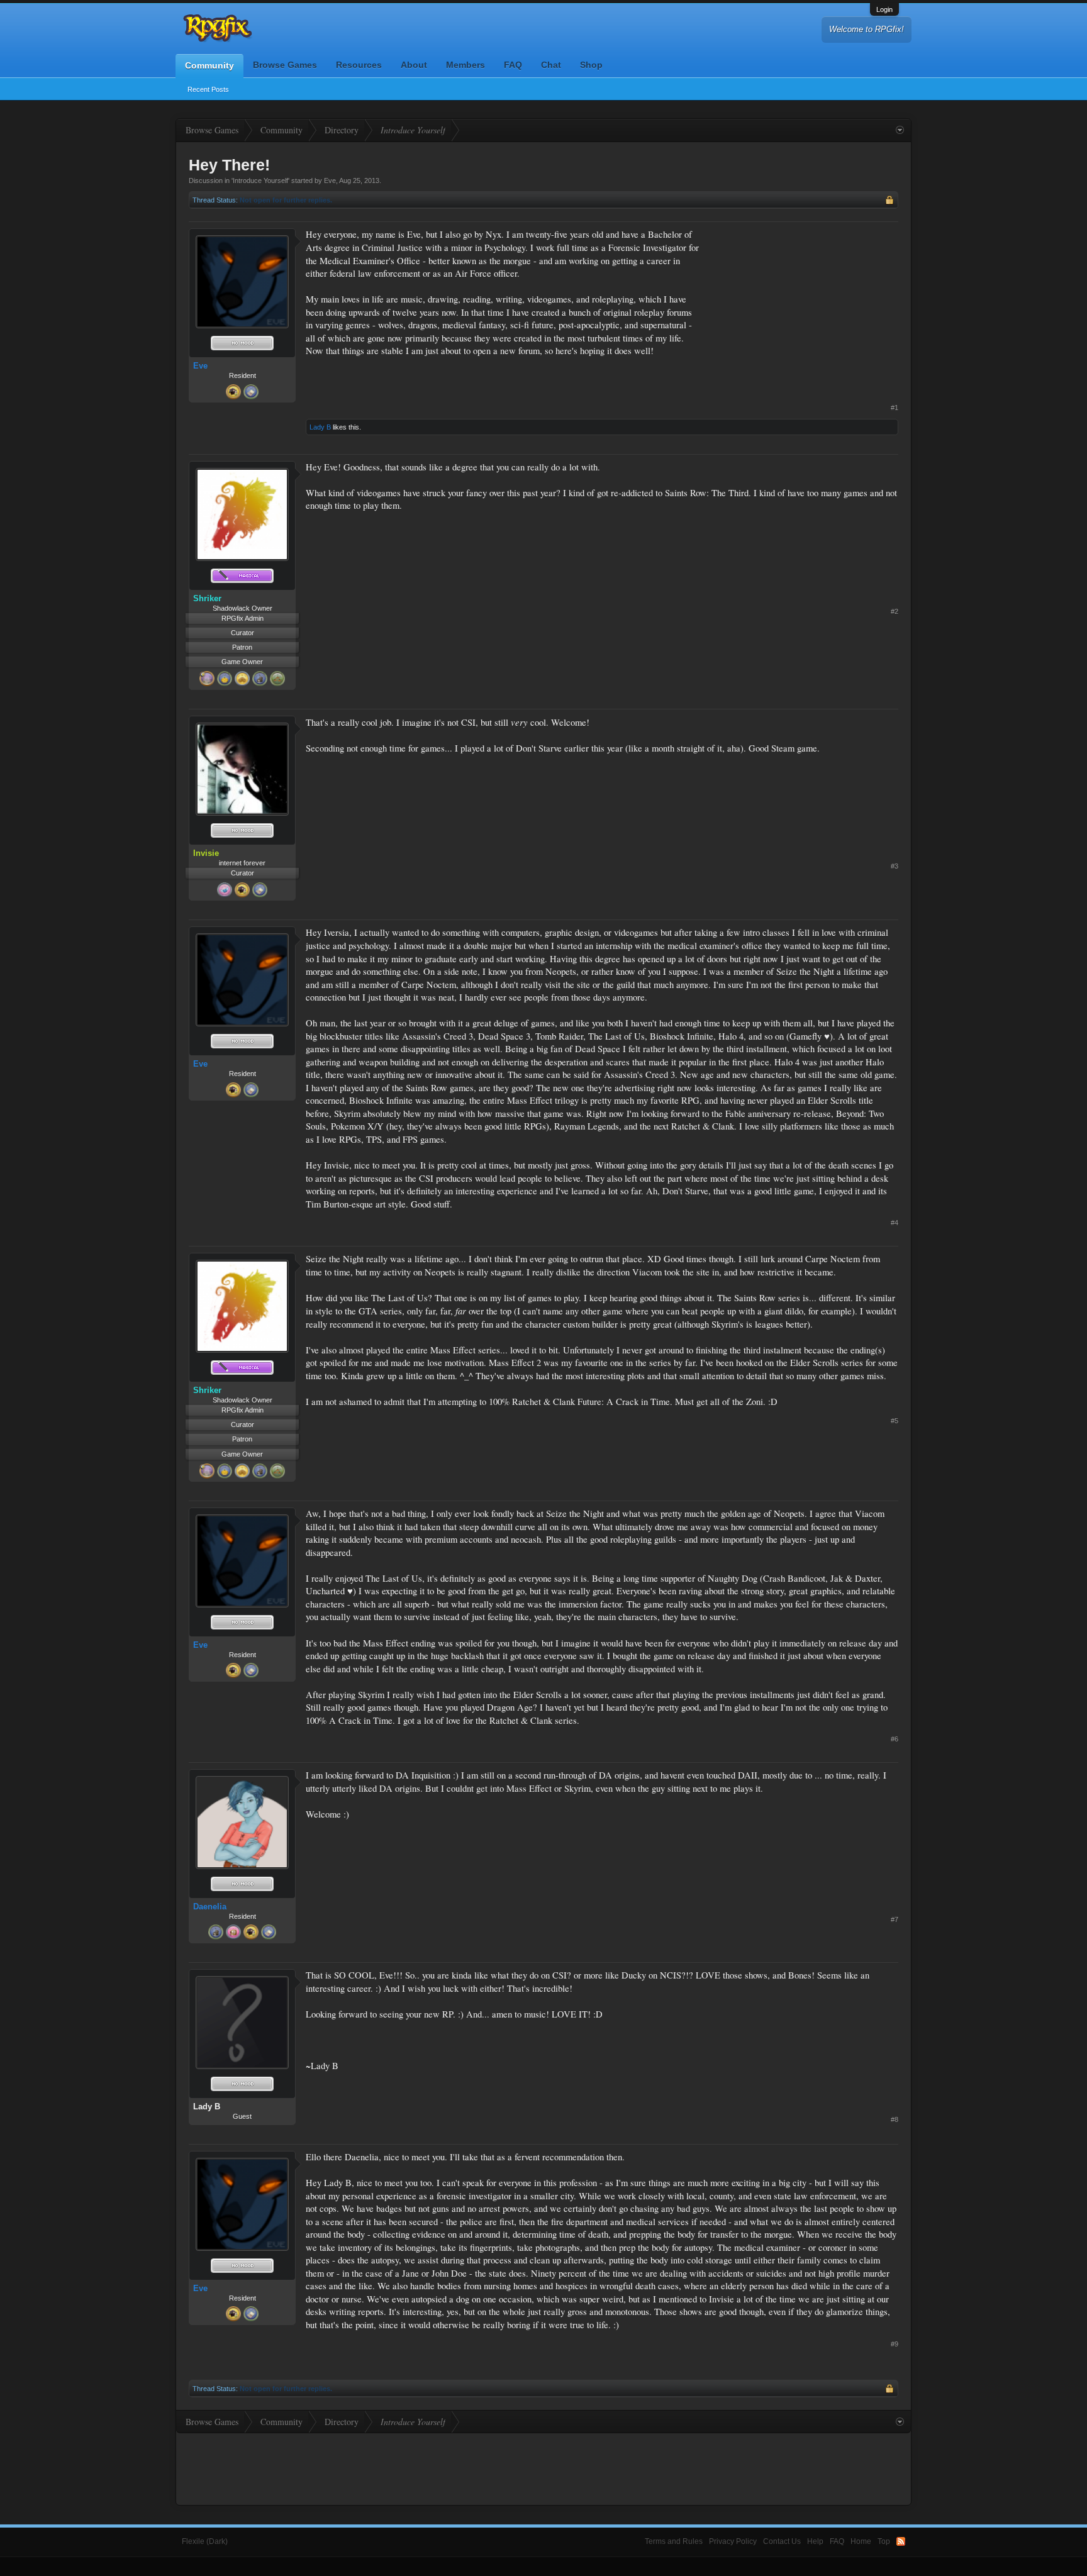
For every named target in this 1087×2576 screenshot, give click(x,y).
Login (884, 9)
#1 (895, 408)
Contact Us (782, 2541)
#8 (895, 2119)
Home (861, 2541)
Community (209, 65)
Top (884, 2541)
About (414, 65)
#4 (895, 1223)
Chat (551, 65)
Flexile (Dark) (205, 2541)
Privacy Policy (733, 2541)
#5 (895, 1421)
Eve (330, 180)
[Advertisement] (804, 307)
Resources (359, 65)
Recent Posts (208, 89)
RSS (901, 2541)
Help (815, 2541)
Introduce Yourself (260, 180)
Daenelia (210, 1907)
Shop (591, 65)
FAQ (513, 65)
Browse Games (285, 65)
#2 (895, 611)
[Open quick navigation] (900, 130)
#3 (895, 866)
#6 (895, 1739)
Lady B (320, 427)
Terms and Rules (674, 2541)
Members (465, 65)
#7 (895, 1919)
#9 (895, 2344)
